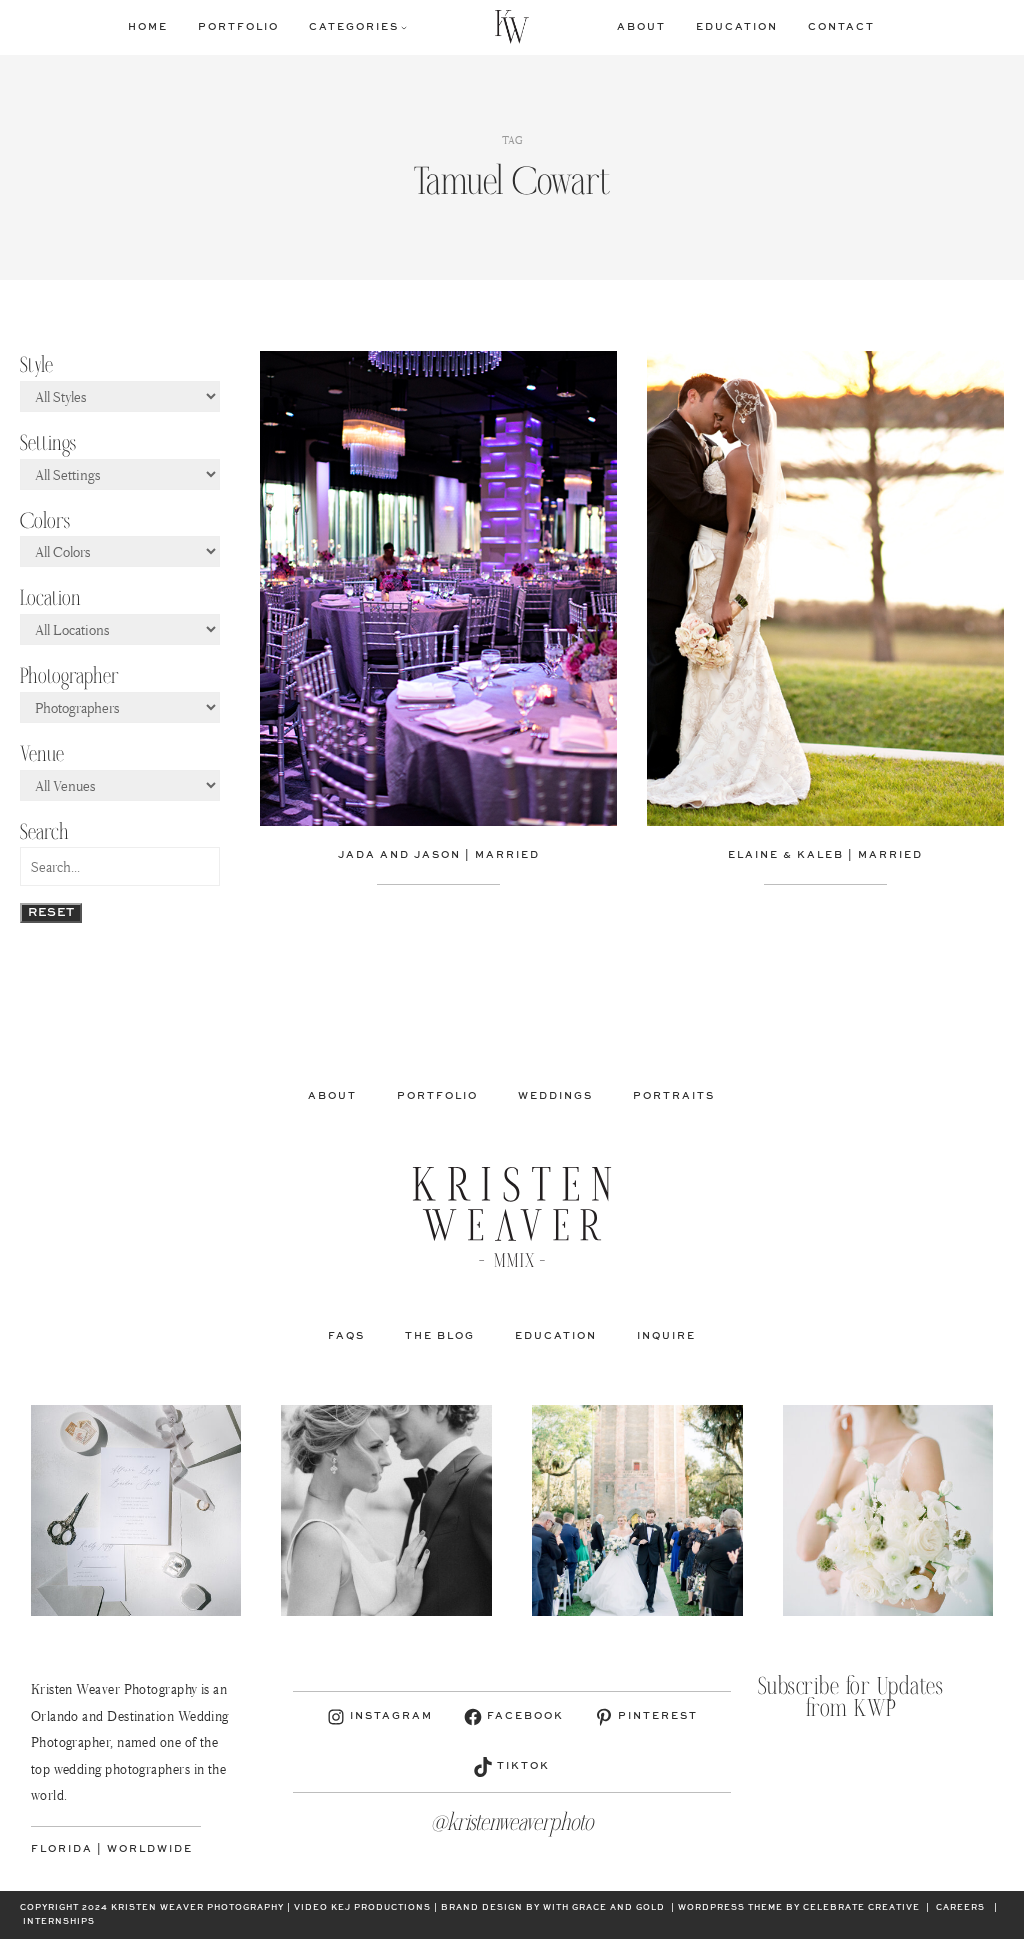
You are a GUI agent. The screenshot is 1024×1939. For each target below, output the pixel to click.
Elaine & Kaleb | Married (825, 855)
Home (148, 27)
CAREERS (960, 1908)
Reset (51, 913)
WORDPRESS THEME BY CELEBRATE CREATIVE (799, 1908)
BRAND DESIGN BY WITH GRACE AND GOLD (553, 1908)
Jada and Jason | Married (439, 855)
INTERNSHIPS (59, 1922)
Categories (354, 27)
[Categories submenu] (404, 27)
